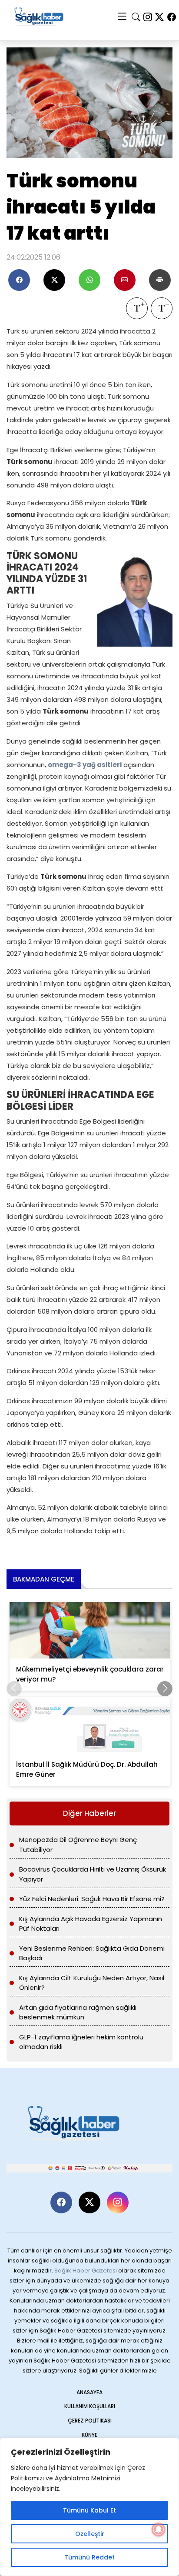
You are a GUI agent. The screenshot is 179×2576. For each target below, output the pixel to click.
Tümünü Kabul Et (89, 2510)
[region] (89, 2507)
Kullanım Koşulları (90, 2406)
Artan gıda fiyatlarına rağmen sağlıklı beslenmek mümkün (78, 2012)
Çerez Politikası (90, 2421)
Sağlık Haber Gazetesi (86, 2271)
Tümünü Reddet (89, 2557)
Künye (89, 2435)
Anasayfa (89, 2392)
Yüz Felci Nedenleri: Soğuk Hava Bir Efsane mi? (92, 1899)
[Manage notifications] (159, 2529)
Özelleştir (90, 2534)
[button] (165, 1689)
